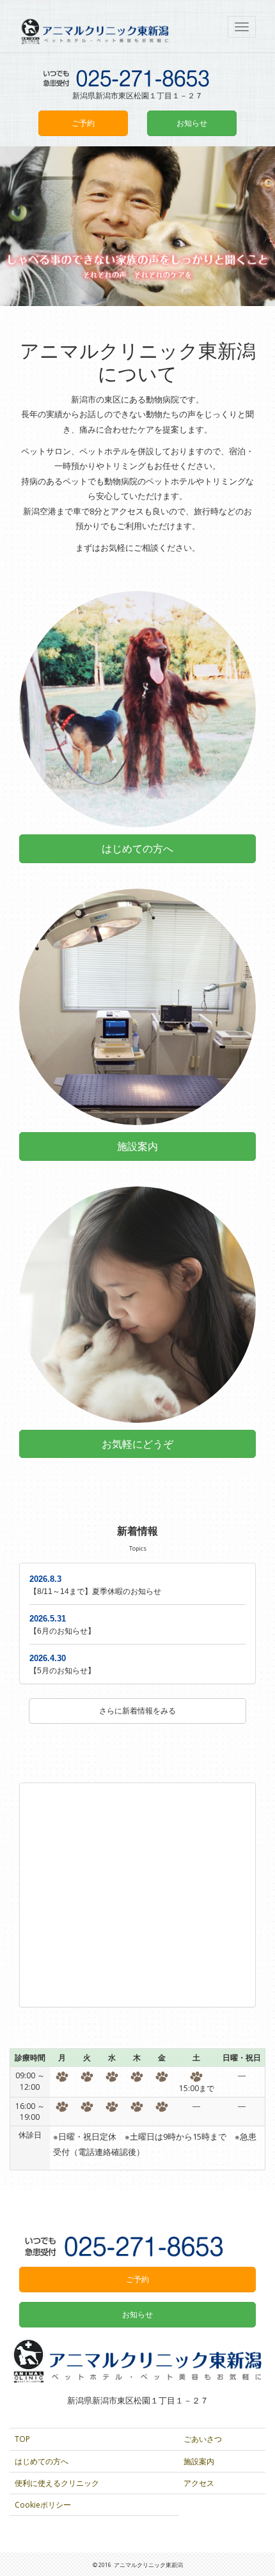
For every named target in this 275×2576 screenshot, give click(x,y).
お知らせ (192, 123)
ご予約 (83, 123)
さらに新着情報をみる (137, 1711)
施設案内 (199, 2461)
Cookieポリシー (43, 2505)
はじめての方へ (42, 2461)
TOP (22, 2439)
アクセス (199, 2483)
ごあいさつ (203, 2439)
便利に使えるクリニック (57, 2483)
